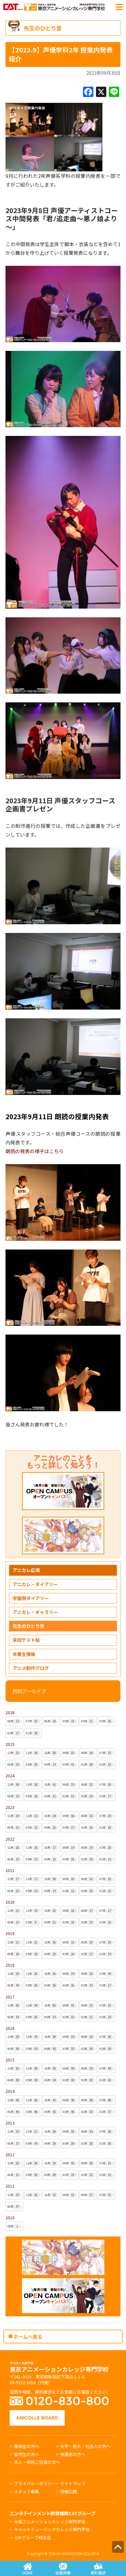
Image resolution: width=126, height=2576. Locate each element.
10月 (50, 1753)
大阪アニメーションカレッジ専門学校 (50, 2522)
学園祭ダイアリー (31, 1598)
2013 (10, 2123)
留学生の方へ (26, 2454)
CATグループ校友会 (33, 2537)
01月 (32, 1733)
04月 (87, 1721)
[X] (101, 92)
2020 (10, 1902)
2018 (10, 1965)
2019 (10, 1933)
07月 (32, 1721)
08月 (13, 1721)
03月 (105, 1721)
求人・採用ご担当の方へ (37, 2462)
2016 (10, 2028)
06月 (50, 1721)
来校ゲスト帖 (26, 1640)
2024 (10, 1775)
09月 (68, 1753)
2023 (10, 1807)
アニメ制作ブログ (31, 1668)
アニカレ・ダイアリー (35, 1584)
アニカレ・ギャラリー (35, 1612)
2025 (10, 1744)
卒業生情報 (24, 1654)
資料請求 (98, 2573)
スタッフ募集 (26, 2491)
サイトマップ (73, 2483)
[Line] (114, 92)
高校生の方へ (26, 2446)
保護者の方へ (73, 2454)
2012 (10, 2154)
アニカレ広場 (26, 1570)
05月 (68, 1721)
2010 (10, 2218)
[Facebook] (88, 92)
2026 (10, 1712)
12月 (13, 1753)
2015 (10, 2060)
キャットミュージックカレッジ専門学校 (52, 2529)
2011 (10, 2186)
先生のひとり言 (28, 1626)
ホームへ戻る (27, 2336)
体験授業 (63, 2573)
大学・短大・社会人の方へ (85, 2446)
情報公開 (68, 2491)
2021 (10, 1870)
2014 (10, 2091)
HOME (28, 2573)
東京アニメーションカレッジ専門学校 (59, 2367)
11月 (32, 1753)
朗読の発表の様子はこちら (35, 1151)
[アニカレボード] (37, 2413)
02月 (13, 1733)
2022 (10, 1839)
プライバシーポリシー (35, 2483)
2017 (10, 1997)
